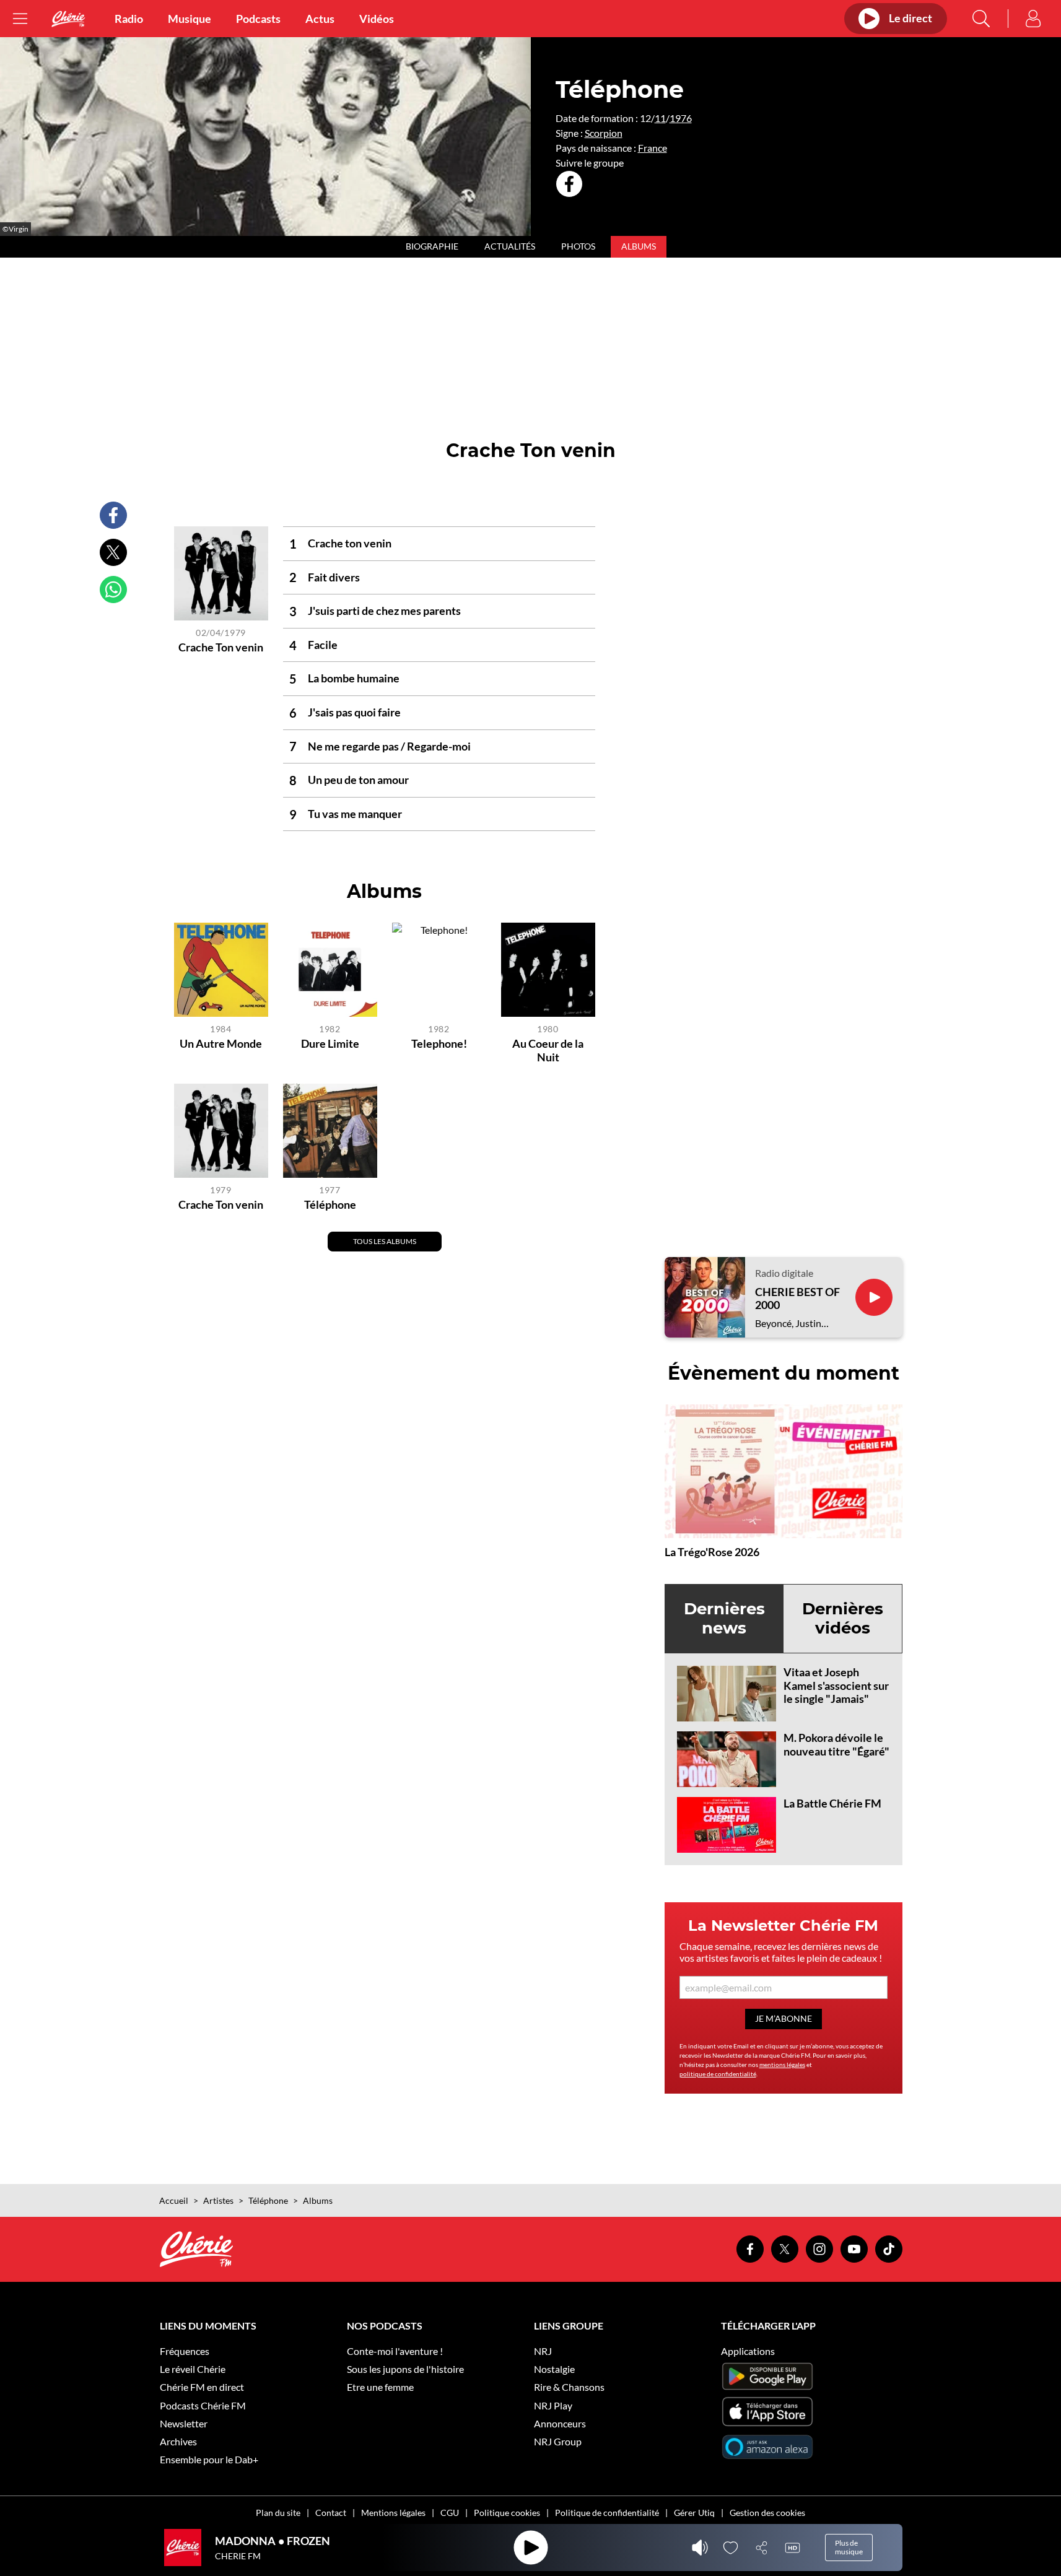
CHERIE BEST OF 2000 (797, 1299)
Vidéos (377, 19)
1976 (681, 118)
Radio (129, 19)
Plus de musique (849, 2547)
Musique (190, 19)
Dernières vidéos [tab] (843, 1618)
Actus (320, 19)
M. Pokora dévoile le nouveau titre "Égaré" (836, 1744)
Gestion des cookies (767, 2513)
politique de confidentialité (718, 2074)
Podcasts (258, 19)
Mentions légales (393, 2513)
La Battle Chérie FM (832, 1803)
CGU (450, 2513)
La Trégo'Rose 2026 (712, 1552)
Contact (331, 2513)
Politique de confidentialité (607, 2513)
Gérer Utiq (694, 2513)
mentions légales (782, 2065)
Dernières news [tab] (724, 1618)
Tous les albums (385, 1241)
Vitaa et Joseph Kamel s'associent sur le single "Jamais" (836, 1685)
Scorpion (604, 133)
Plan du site (278, 2513)
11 (660, 118)
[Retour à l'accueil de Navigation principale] (68, 19)
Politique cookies (507, 2513)
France (653, 148)
